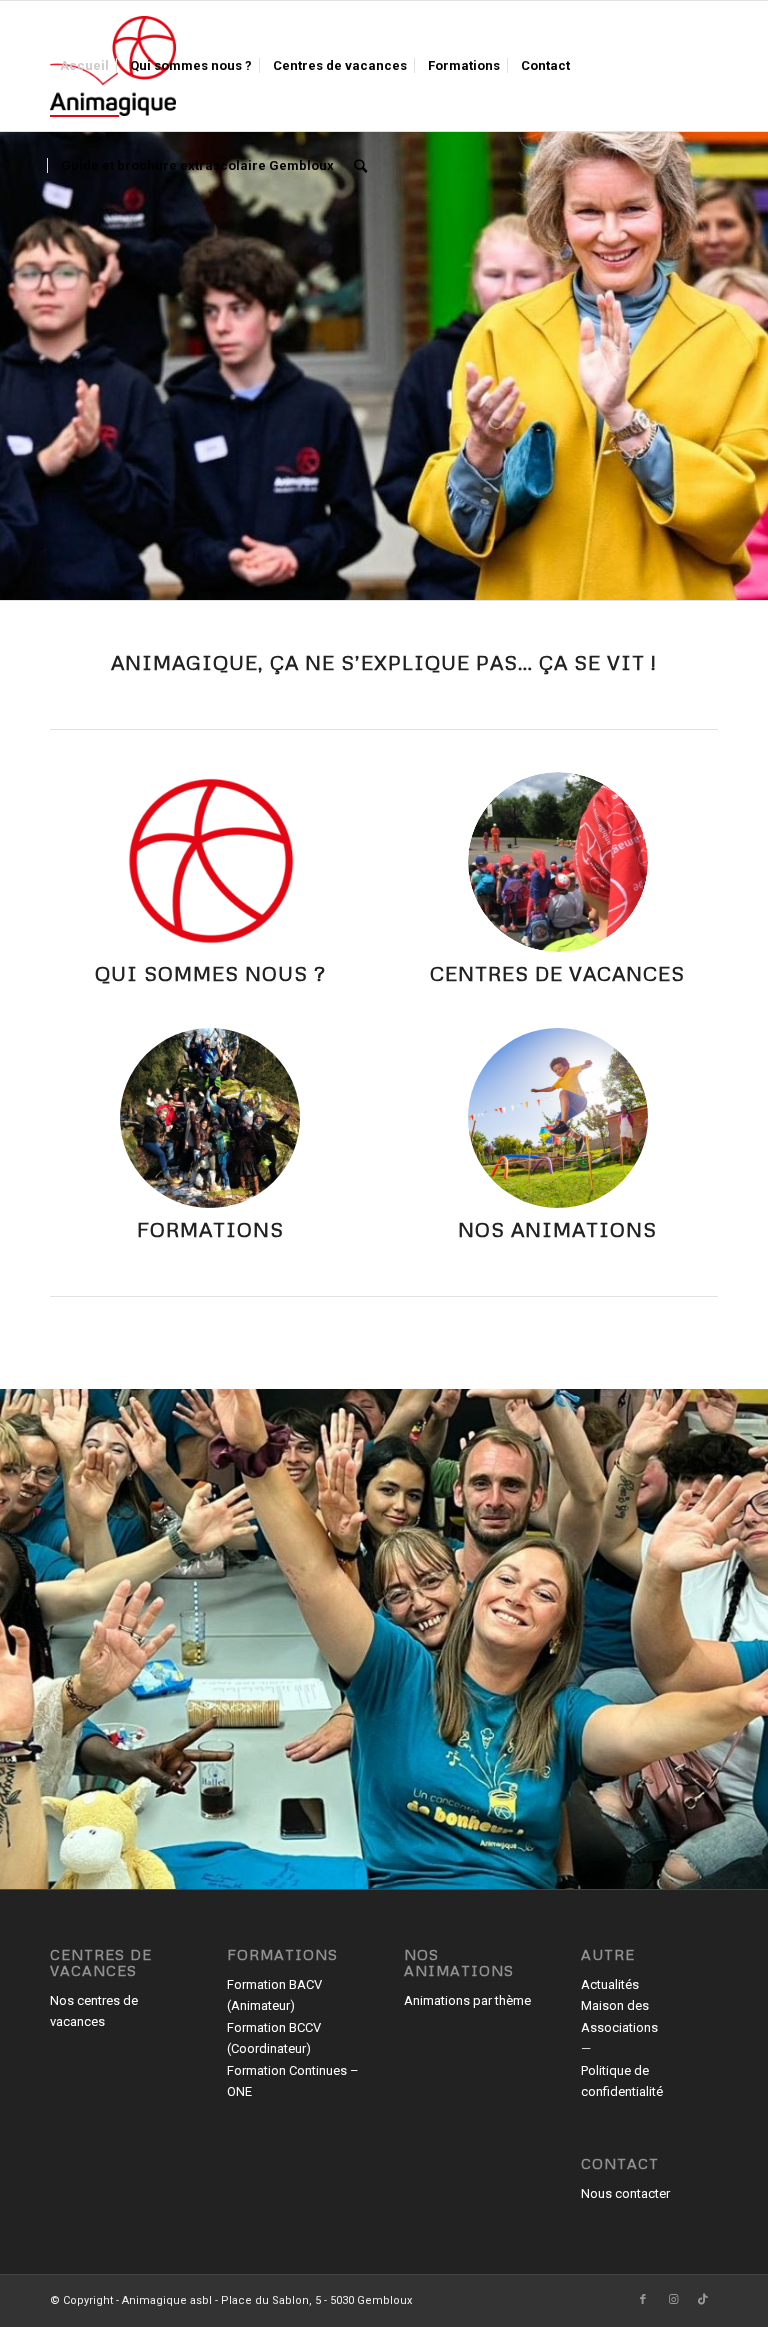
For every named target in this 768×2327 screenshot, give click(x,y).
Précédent (17, 350)
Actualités (610, 1984)
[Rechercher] (360, 166)
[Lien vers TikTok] (703, 2300)
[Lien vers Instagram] (673, 2300)
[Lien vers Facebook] (643, 2300)
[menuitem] (84, 66)
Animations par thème (467, 2000)
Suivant (750, 350)
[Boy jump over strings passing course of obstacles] (558, 1118)
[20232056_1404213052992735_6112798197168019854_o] (558, 862)
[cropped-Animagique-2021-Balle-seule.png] (210, 862)
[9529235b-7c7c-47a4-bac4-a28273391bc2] (210, 1118)
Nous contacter (625, 2193)
